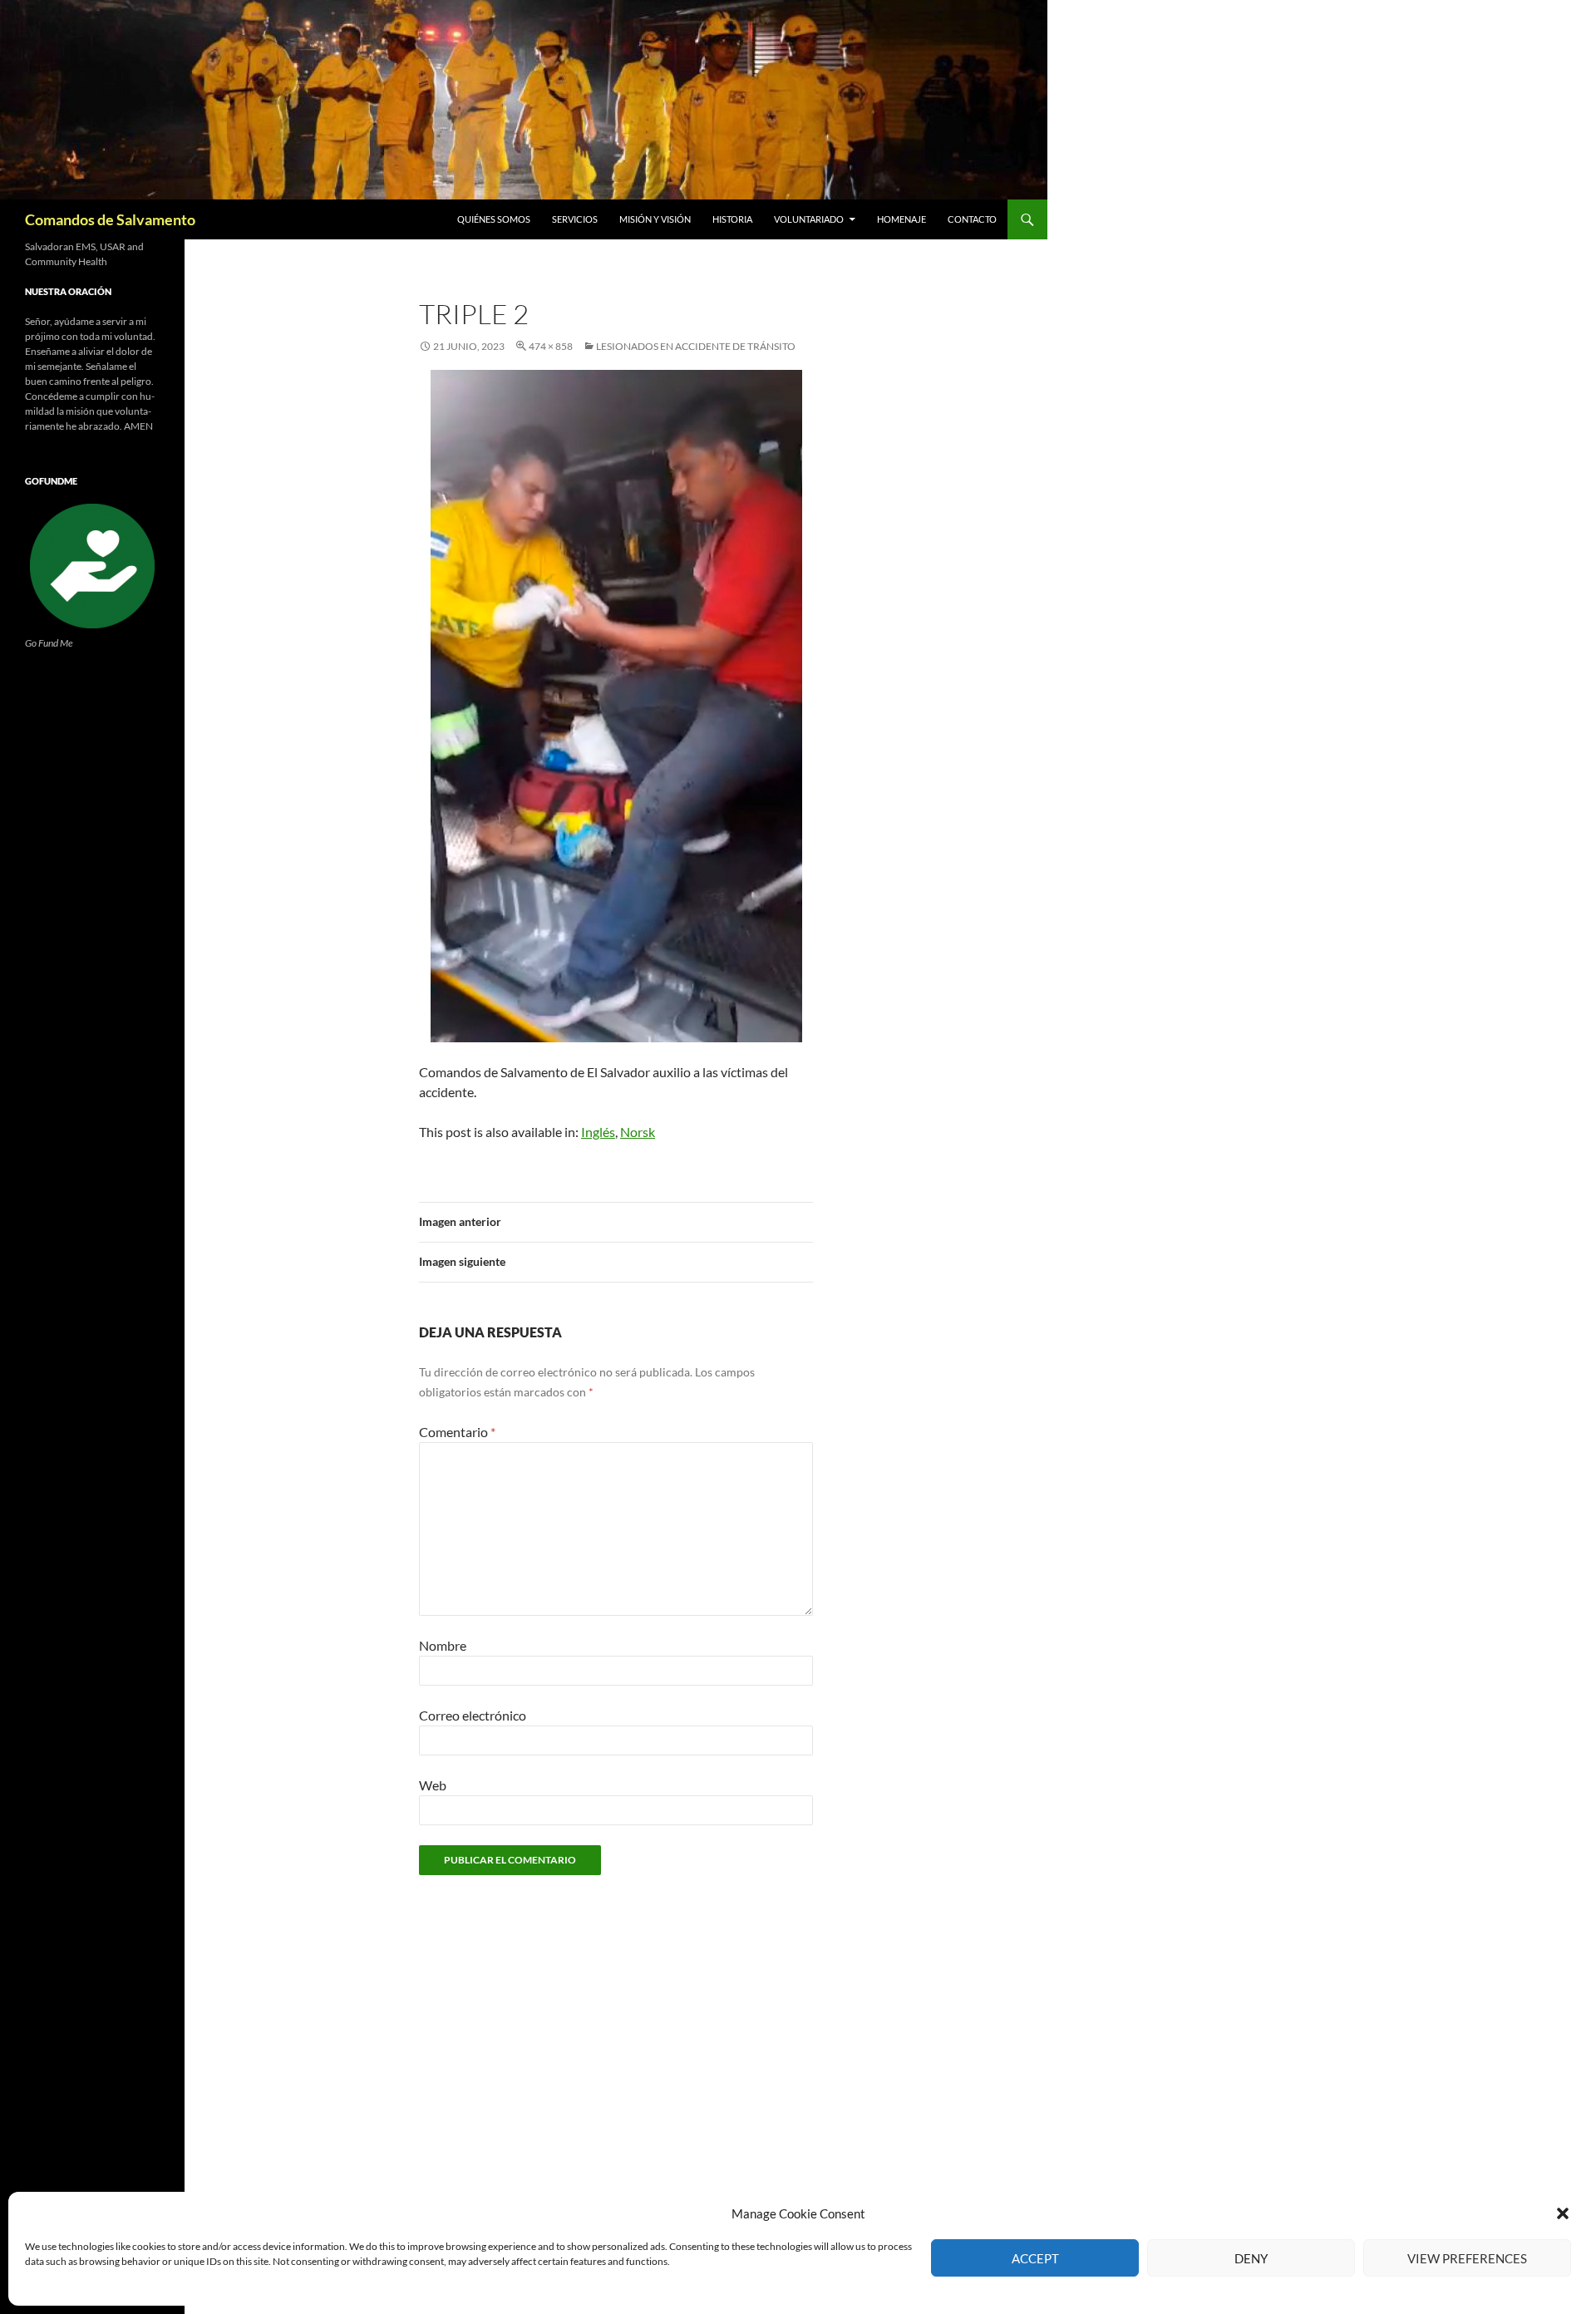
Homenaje (901, 219)
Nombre (443, 1645)
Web (433, 1785)
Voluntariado (809, 219)
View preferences (1467, 2258)
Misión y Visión (655, 219)
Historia (732, 219)
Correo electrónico (473, 1715)
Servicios (575, 219)
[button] (1563, 2213)
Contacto (972, 219)
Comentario (457, 1432)
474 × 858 (551, 346)
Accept (1035, 2258)
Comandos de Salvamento (110, 219)
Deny (1251, 2258)
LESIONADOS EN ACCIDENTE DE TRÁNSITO (696, 346)
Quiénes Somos (494, 219)
